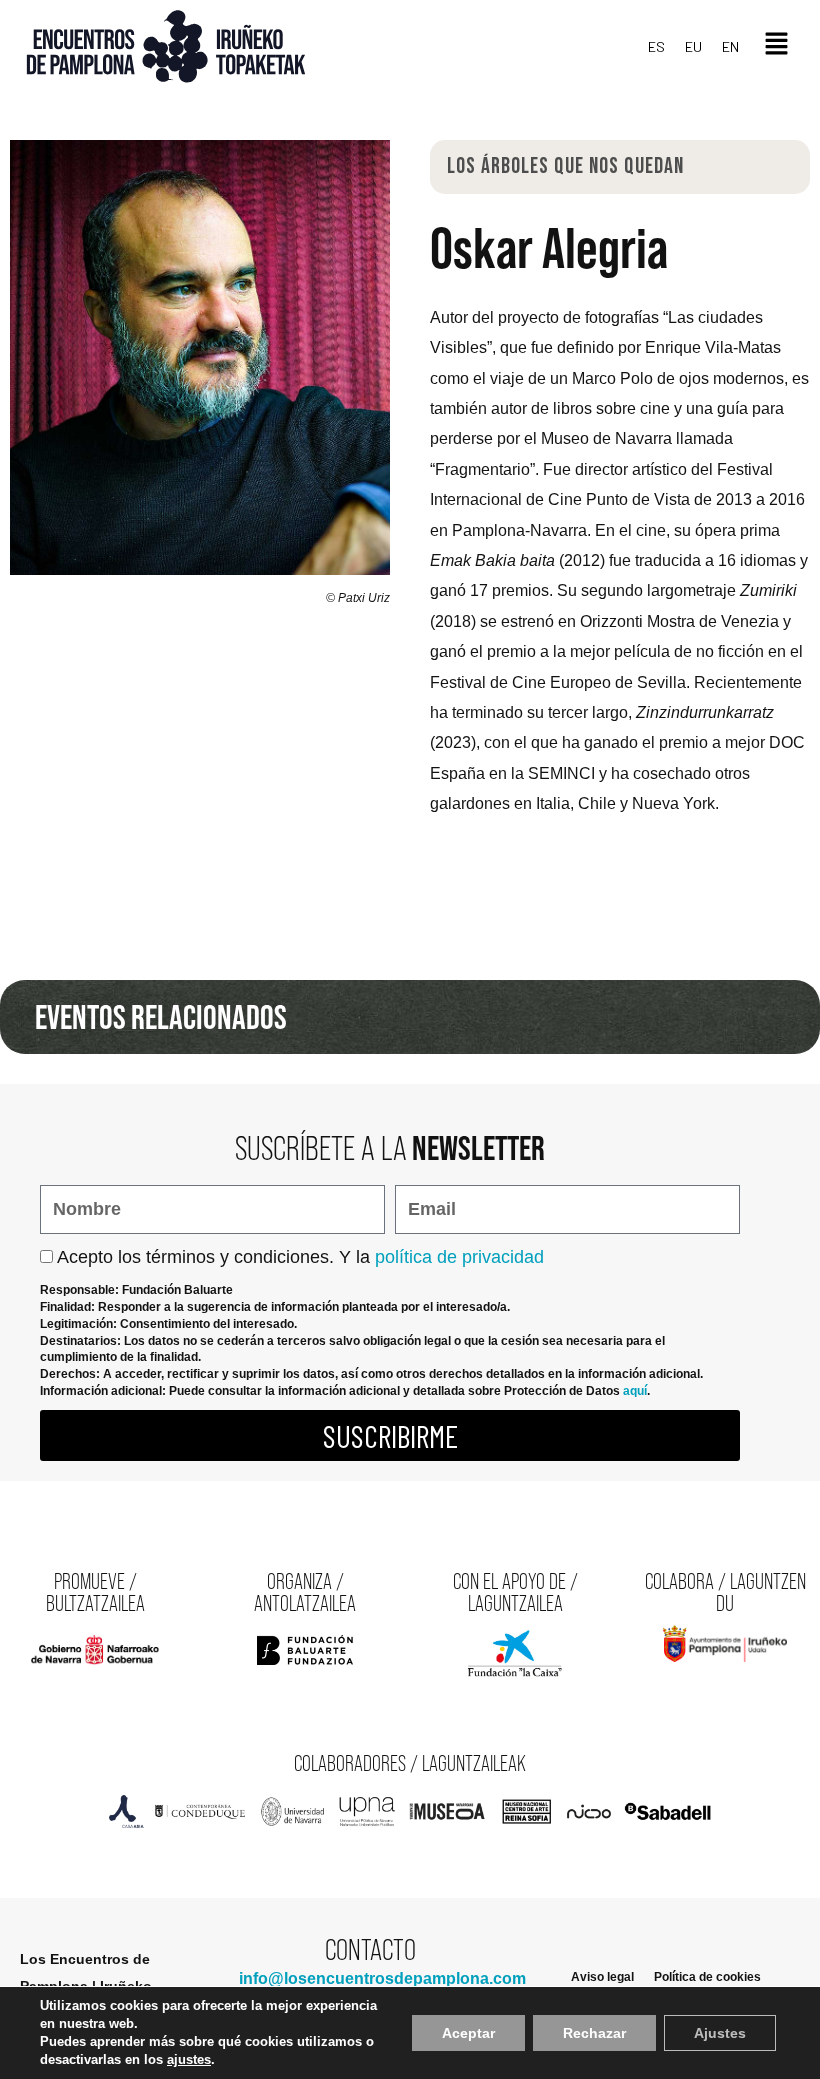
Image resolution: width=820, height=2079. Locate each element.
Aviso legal (602, 1977)
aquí (635, 1391)
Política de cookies (707, 1977)
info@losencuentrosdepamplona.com (382, 1978)
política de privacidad (459, 1257)
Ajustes (720, 2033)
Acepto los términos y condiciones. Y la (300, 1257)
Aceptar (468, 2033)
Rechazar (594, 2033)
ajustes (189, 2059)
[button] (777, 46)
